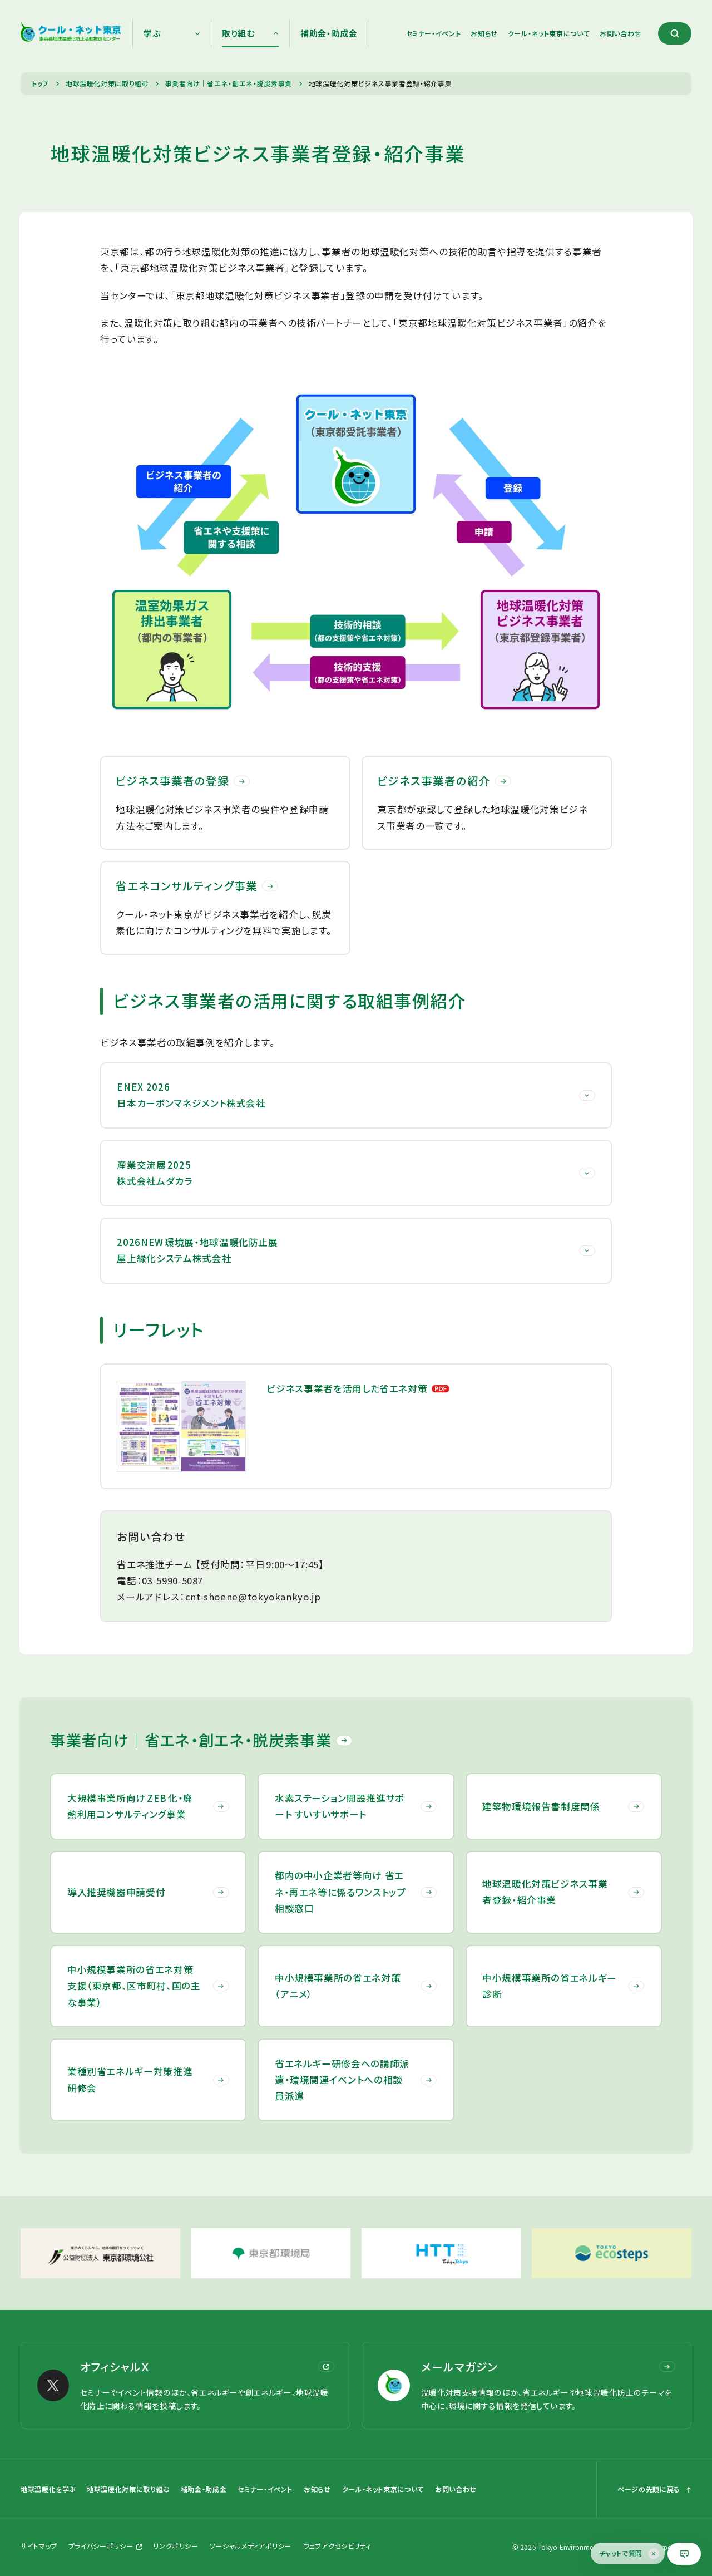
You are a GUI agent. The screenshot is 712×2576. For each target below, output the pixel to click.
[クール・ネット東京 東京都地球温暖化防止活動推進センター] (71, 33)
